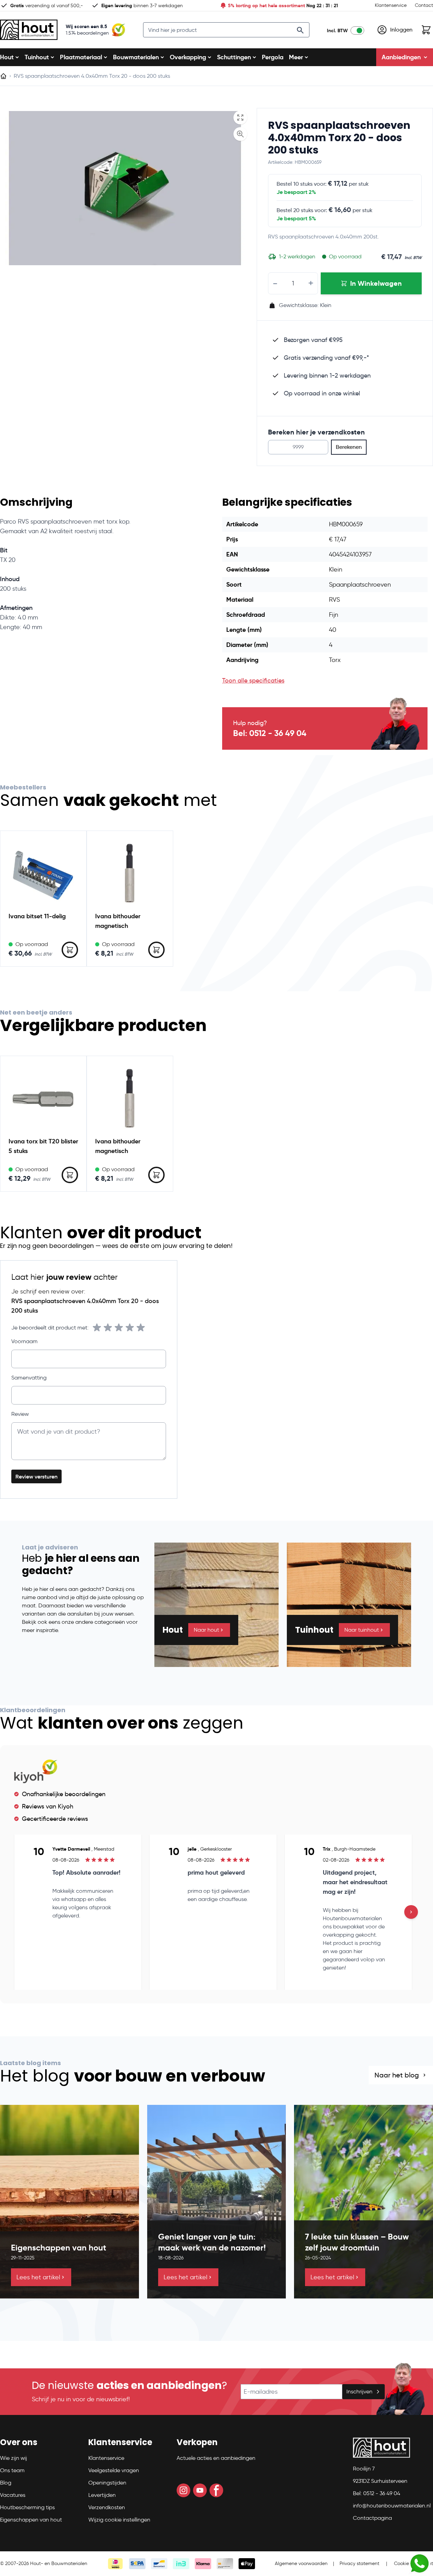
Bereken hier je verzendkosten (316, 432)
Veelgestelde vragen (114, 2470)
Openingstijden (107, 2483)
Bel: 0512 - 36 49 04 (270, 733)
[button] (40, 2445)
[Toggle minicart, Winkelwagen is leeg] (426, 30)
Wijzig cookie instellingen (119, 2520)
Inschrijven (359, 2391)
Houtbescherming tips (27, 2507)
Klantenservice (391, 5)
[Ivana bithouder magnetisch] (130, 874)
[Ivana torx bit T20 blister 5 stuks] (43, 1099)
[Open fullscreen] (240, 118)
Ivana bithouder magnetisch (118, 921)
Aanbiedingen (401, 57)
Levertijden (102, 2495)
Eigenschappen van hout (31, 2520)
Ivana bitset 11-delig (37, 916)
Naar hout (206, 1630)
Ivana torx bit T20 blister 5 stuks (43, 1146)
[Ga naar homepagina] (3, 76)
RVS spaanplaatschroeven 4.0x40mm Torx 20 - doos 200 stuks (339, 138)
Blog (6, 2483)
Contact (424, 5)
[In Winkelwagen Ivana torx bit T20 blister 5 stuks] (70, 1175)
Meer (296, 57)
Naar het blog (397, 2075)
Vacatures (13, 2495)
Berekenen (349, 447)
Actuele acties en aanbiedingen (216, 2458)
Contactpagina (372, 2518)
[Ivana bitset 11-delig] (43, 874)
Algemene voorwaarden (301, 2563)
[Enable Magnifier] (240, 134)
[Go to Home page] (29, 30)
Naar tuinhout (362, 1630)
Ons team (12, 2470)
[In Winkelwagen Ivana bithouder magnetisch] (156, 950)
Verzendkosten (107, 2507)
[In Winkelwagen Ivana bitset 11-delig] (70, 950)
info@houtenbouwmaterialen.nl (392, 2506)
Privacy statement (359, 2563)
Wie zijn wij (14, 2458)
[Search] (300, 30)
